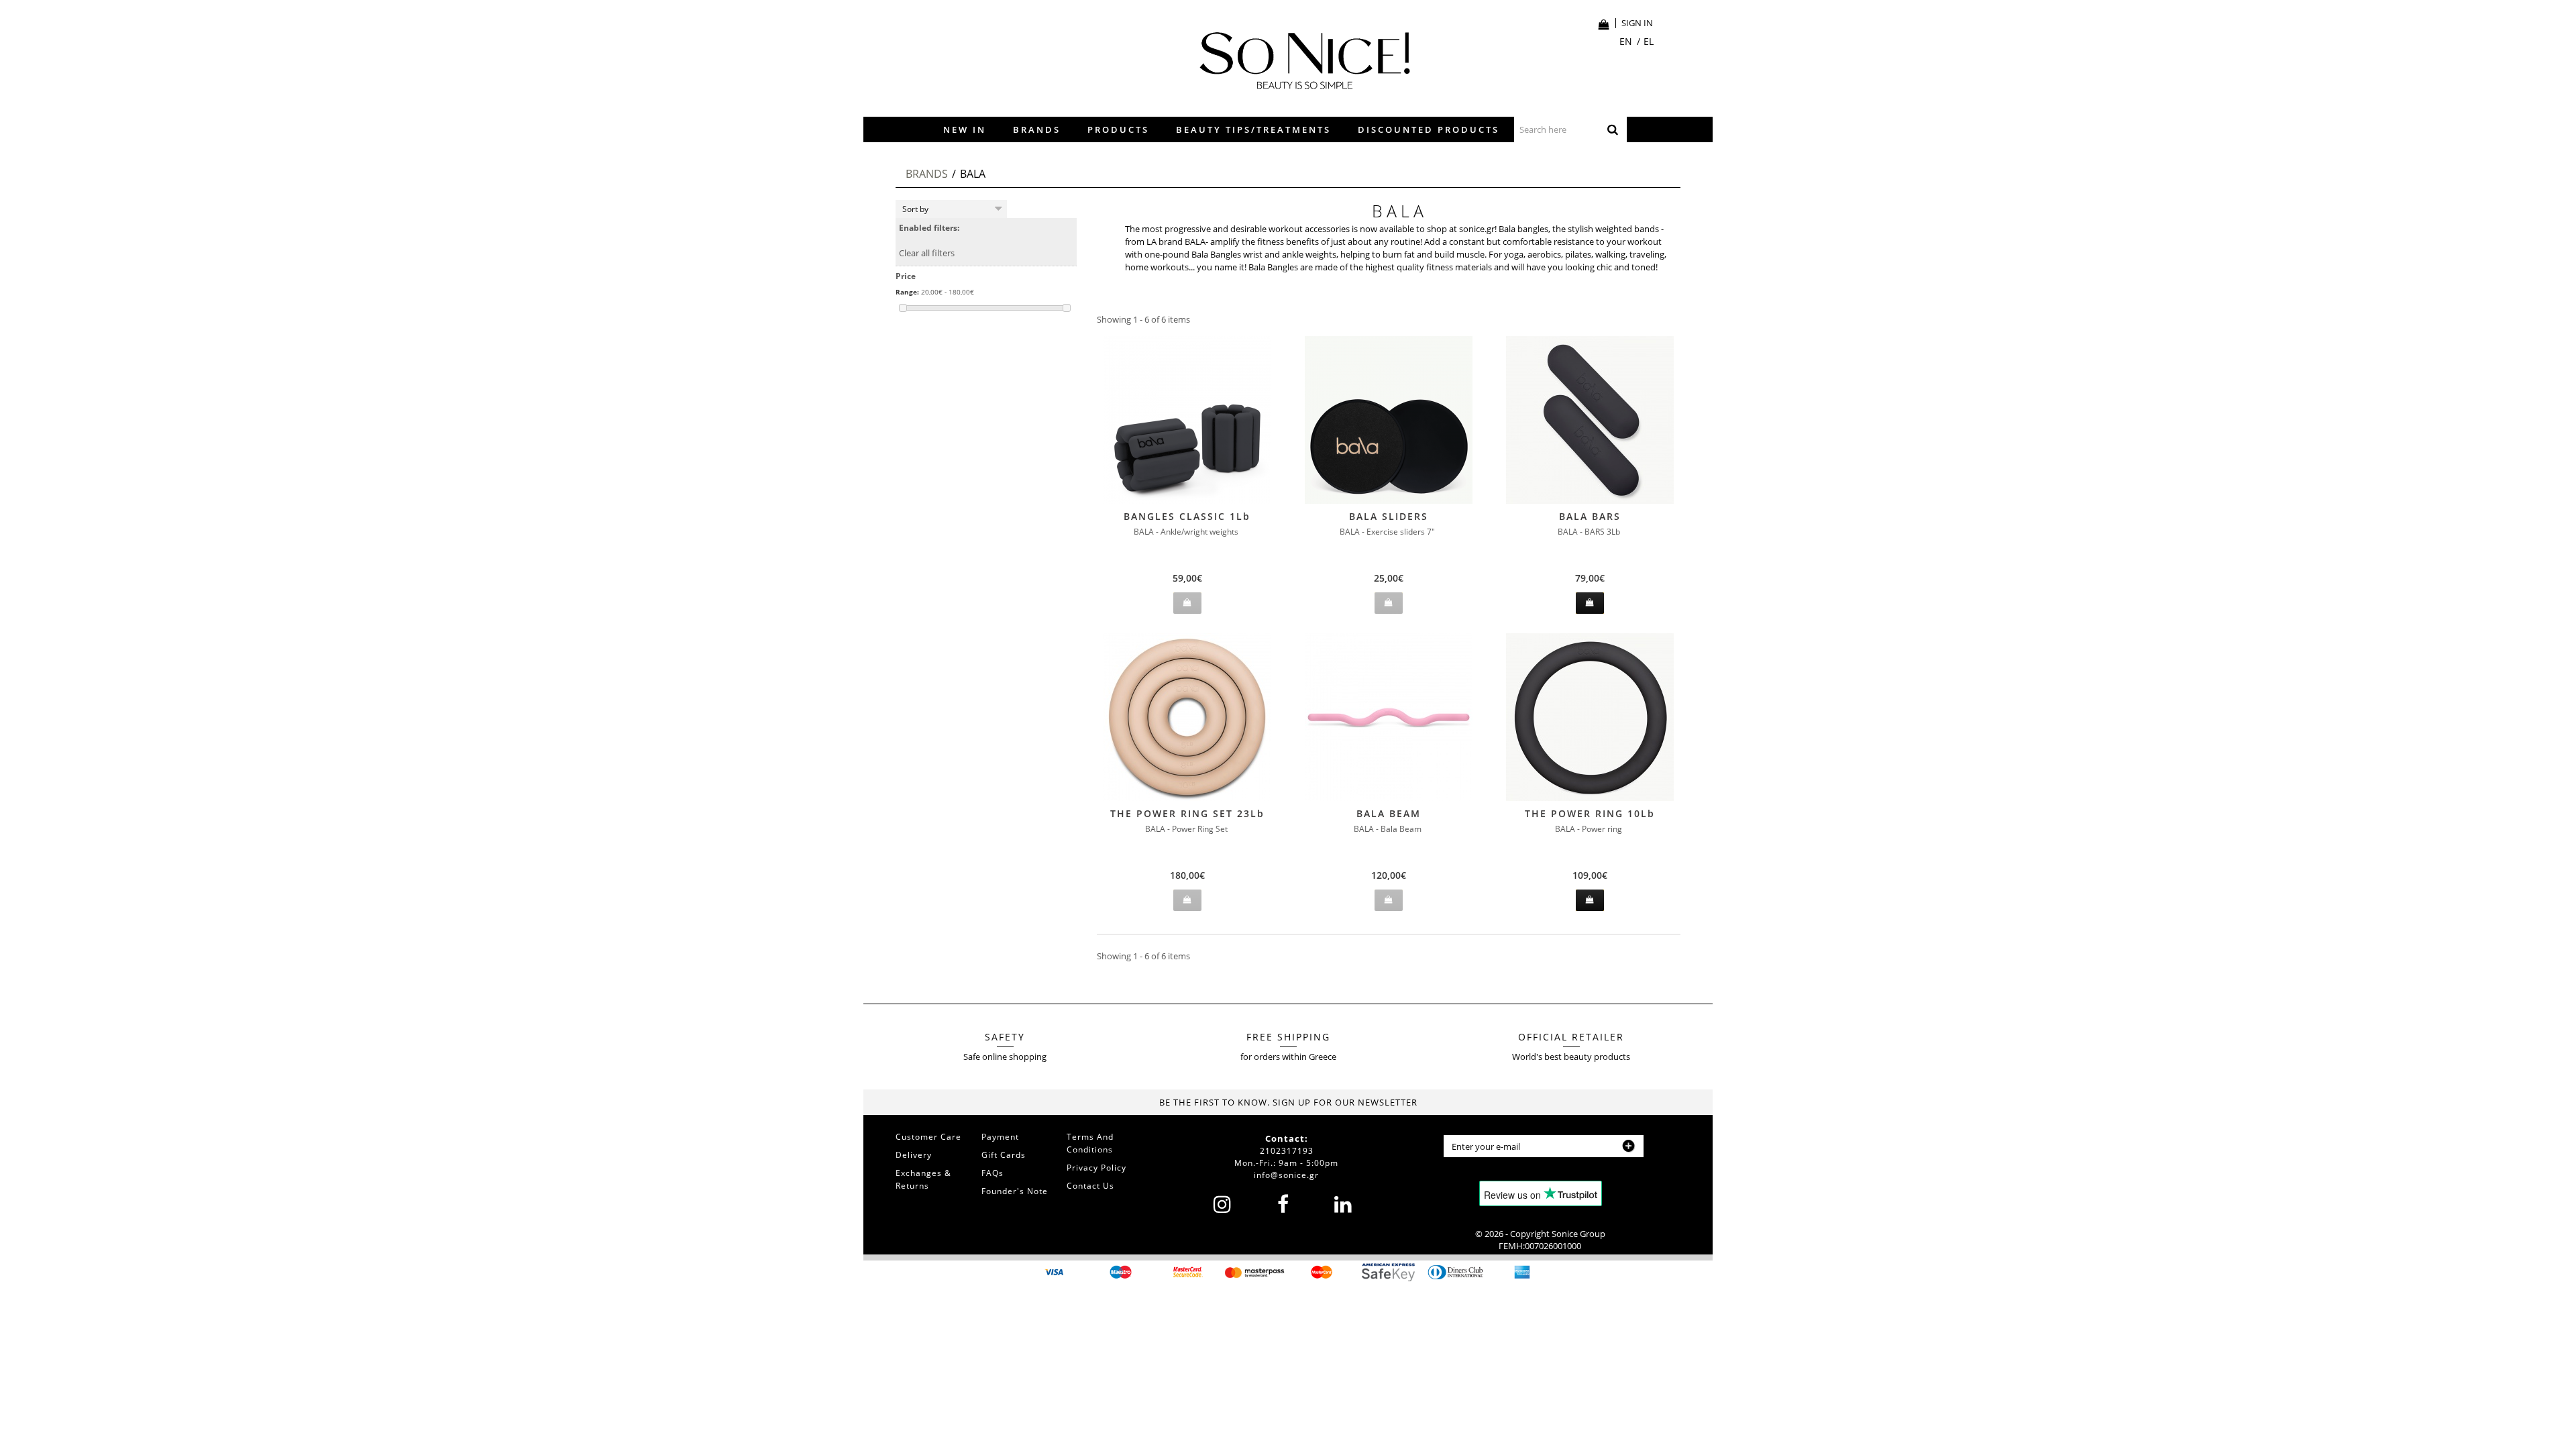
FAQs (992, 1173)
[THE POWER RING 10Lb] (1590, 717)
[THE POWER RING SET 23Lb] (1187, 717)
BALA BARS (1590, 516)
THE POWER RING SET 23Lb (1187, 813)
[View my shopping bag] (1604, 24)
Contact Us (1090, 1186)
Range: (907, 292)
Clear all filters (927, 253)
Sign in (1637, 23)
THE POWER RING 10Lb (1590, 813)
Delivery (914, 1155)
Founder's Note (1015, 1191)
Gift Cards (1004, 1155)
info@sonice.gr (1286, 1175)
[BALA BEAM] (1389, 717)
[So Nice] (1298, 57)
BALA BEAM (1389, 813)
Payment (1000, 1137)
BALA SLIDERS (1389, 516)
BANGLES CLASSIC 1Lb (1187, 516)
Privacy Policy (1096, 1168)
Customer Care (928, 1137)
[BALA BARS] (1590, 420)
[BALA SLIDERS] (1389, 420)
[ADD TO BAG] (1590, 603)
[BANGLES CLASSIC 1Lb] (1187, 420)
